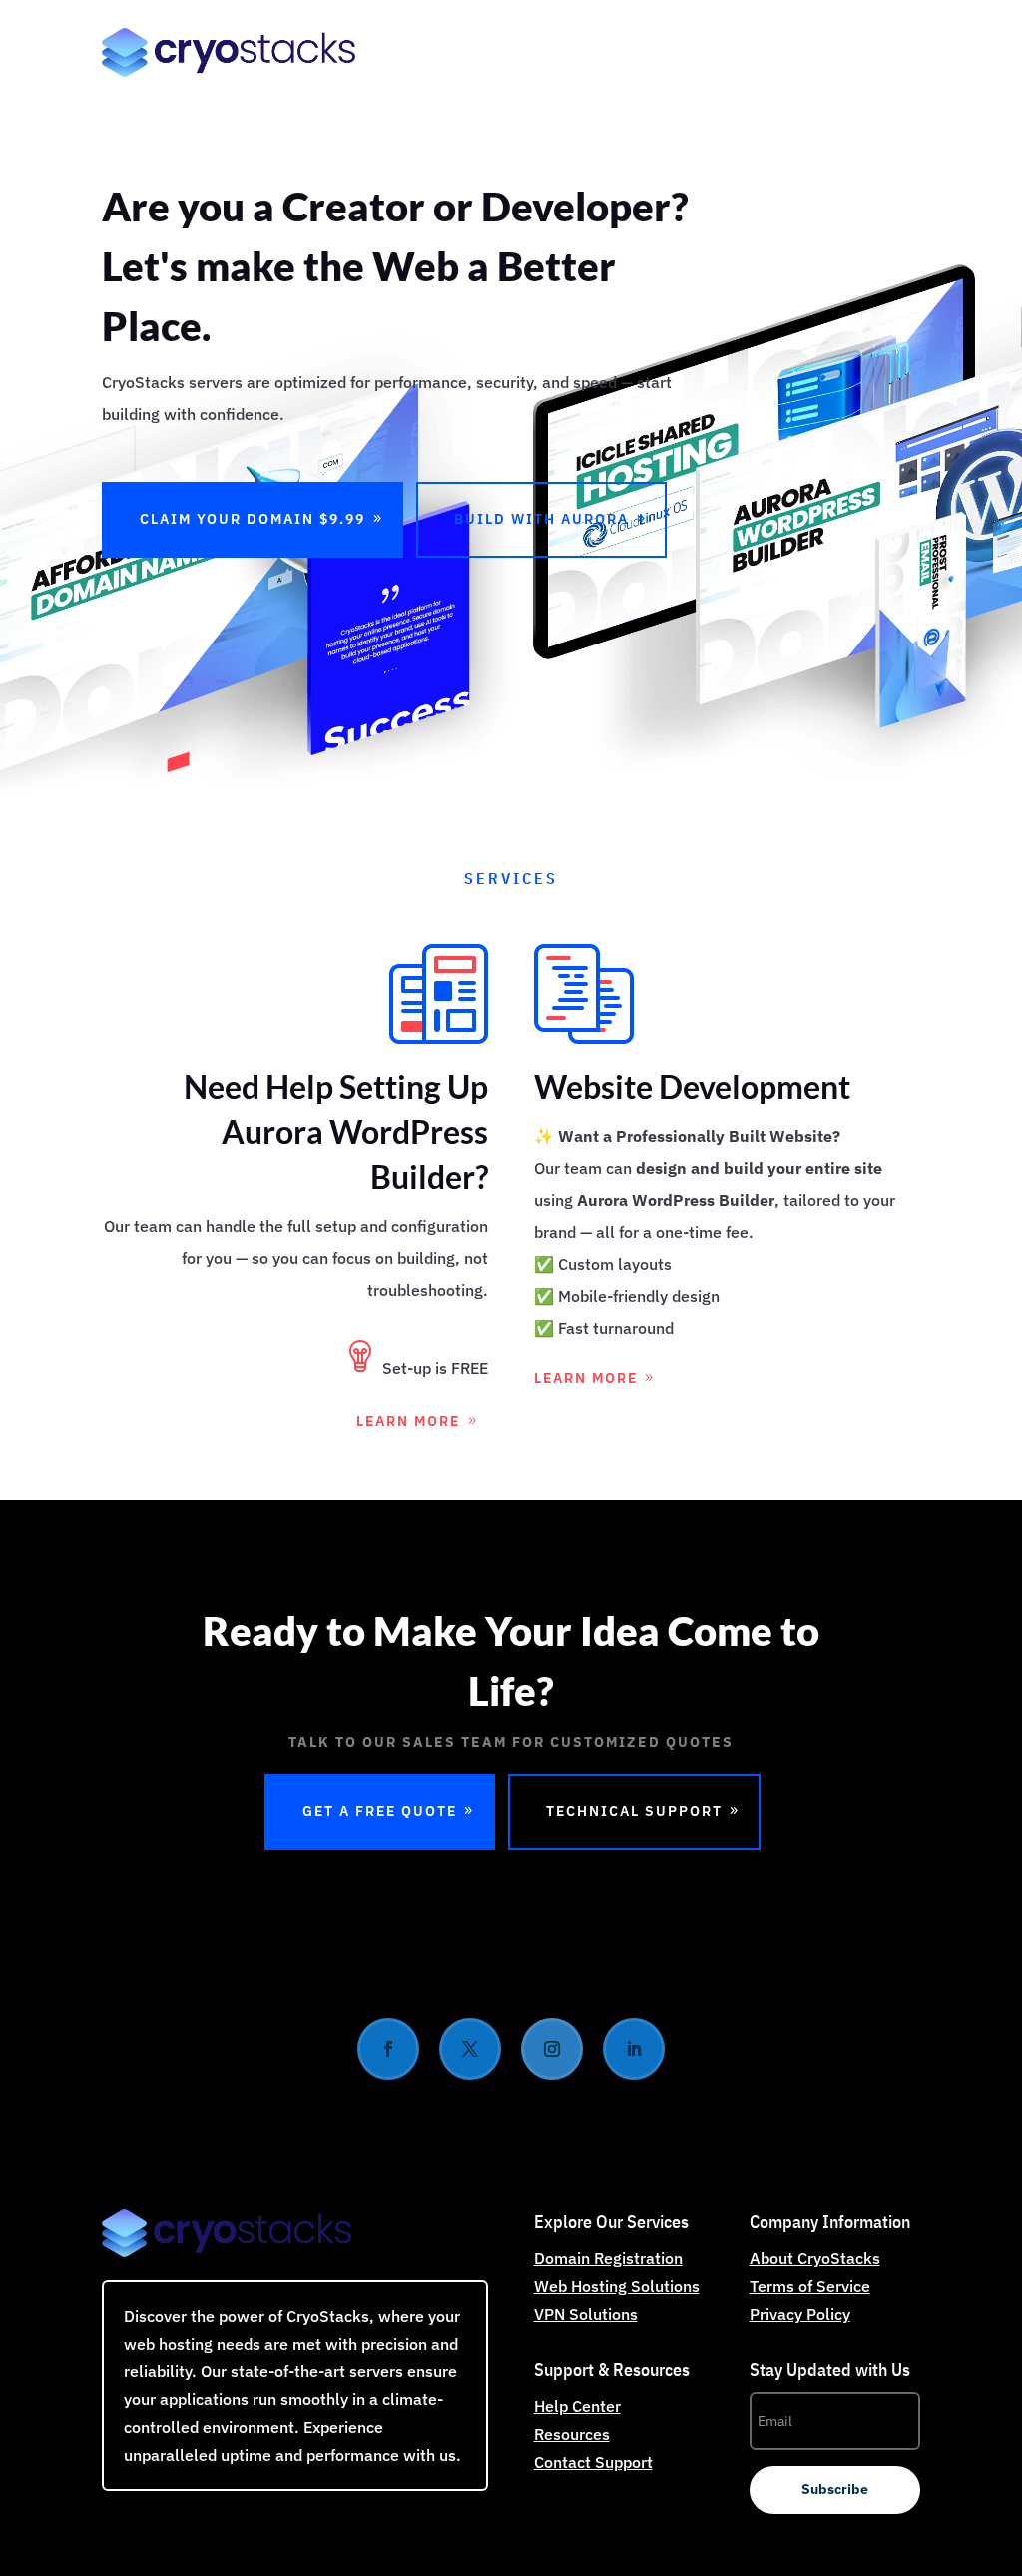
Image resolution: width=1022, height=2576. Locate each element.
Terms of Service (810, 2286)
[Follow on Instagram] (552, 2049)
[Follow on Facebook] (388, 2049)
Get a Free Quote (380, 1811)
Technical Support (634, 1811)
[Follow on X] (470, 2049)
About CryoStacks (815, 2258)
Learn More (408, 1421)
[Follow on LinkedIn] (634, 2049)
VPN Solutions (586, 2314)
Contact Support (593, 2462)
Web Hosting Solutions (617, 2286)
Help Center (577, 2406)
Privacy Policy (800, 2314)
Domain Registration (608, 2258)
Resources (572, 2434)
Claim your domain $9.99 (253, 519)
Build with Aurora (541, 519)
